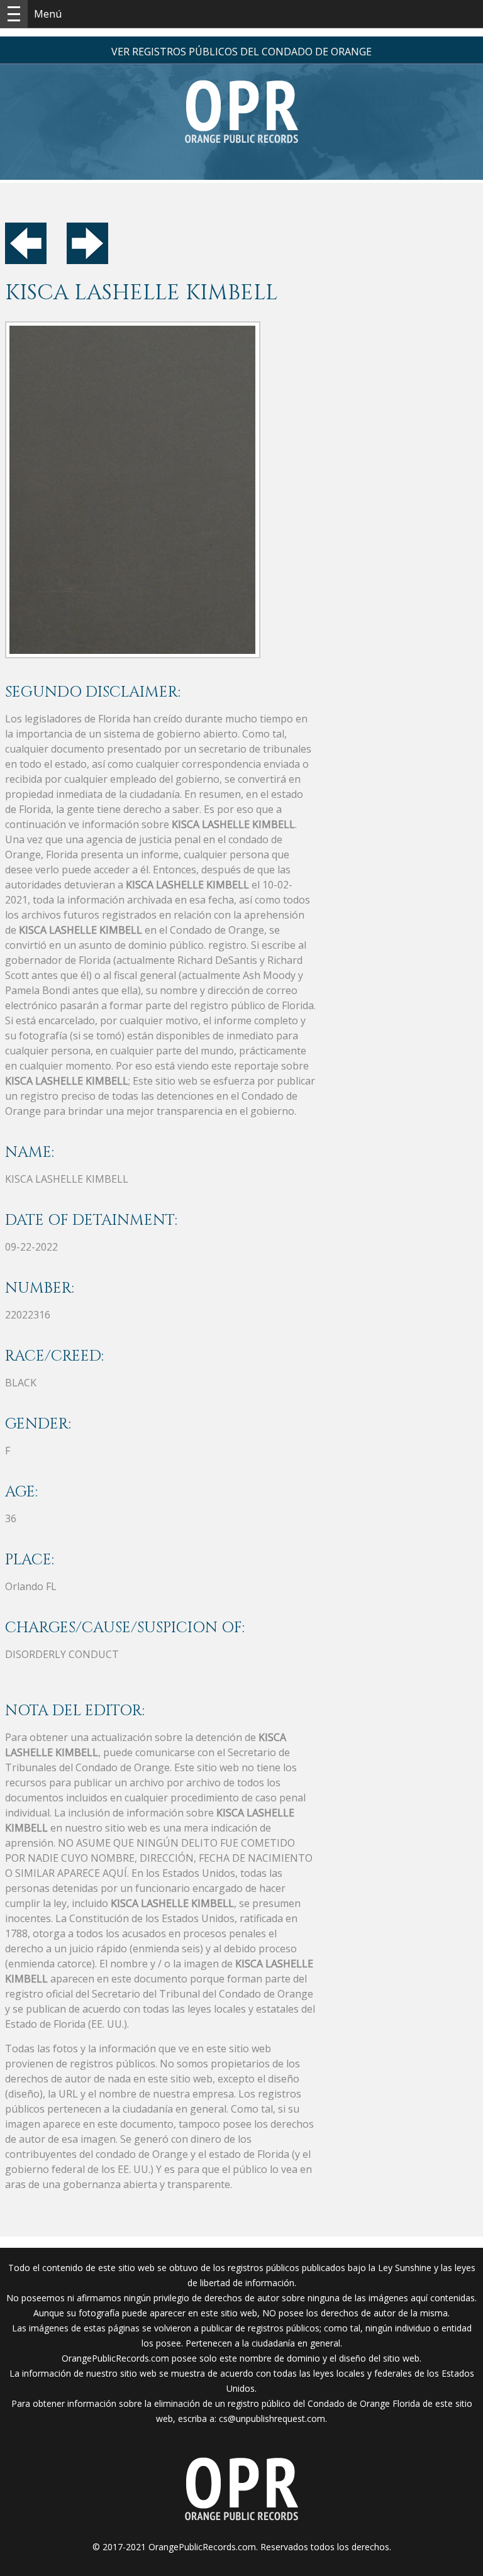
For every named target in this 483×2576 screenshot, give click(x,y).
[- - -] (14, 14)
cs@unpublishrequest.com (272, 2418)
